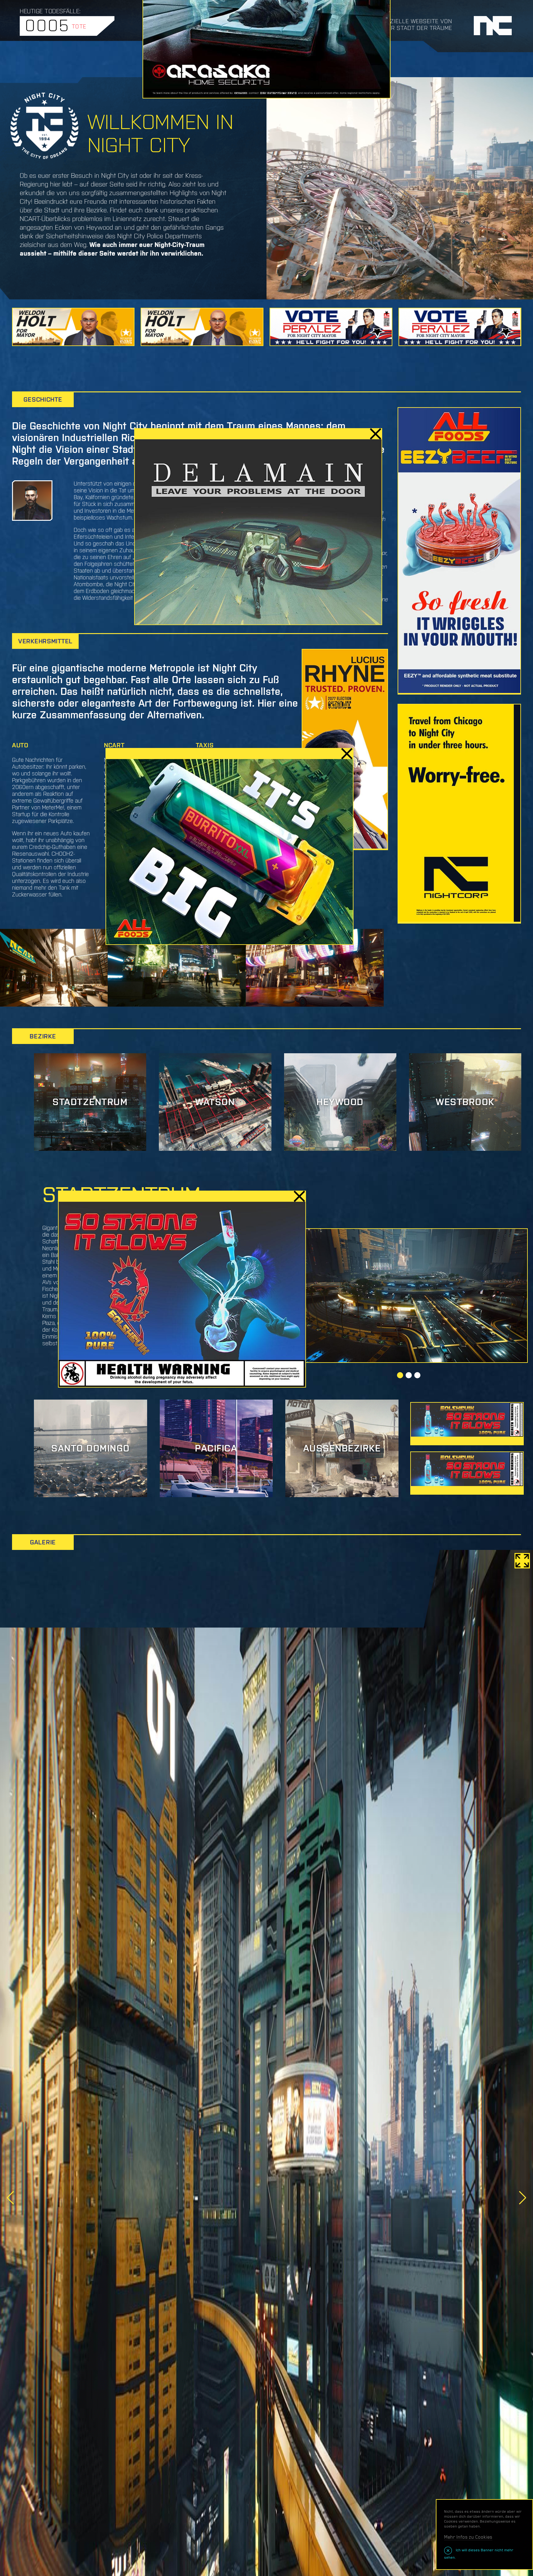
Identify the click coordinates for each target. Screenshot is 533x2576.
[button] (400, 1375)
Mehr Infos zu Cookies (468, 2537)
